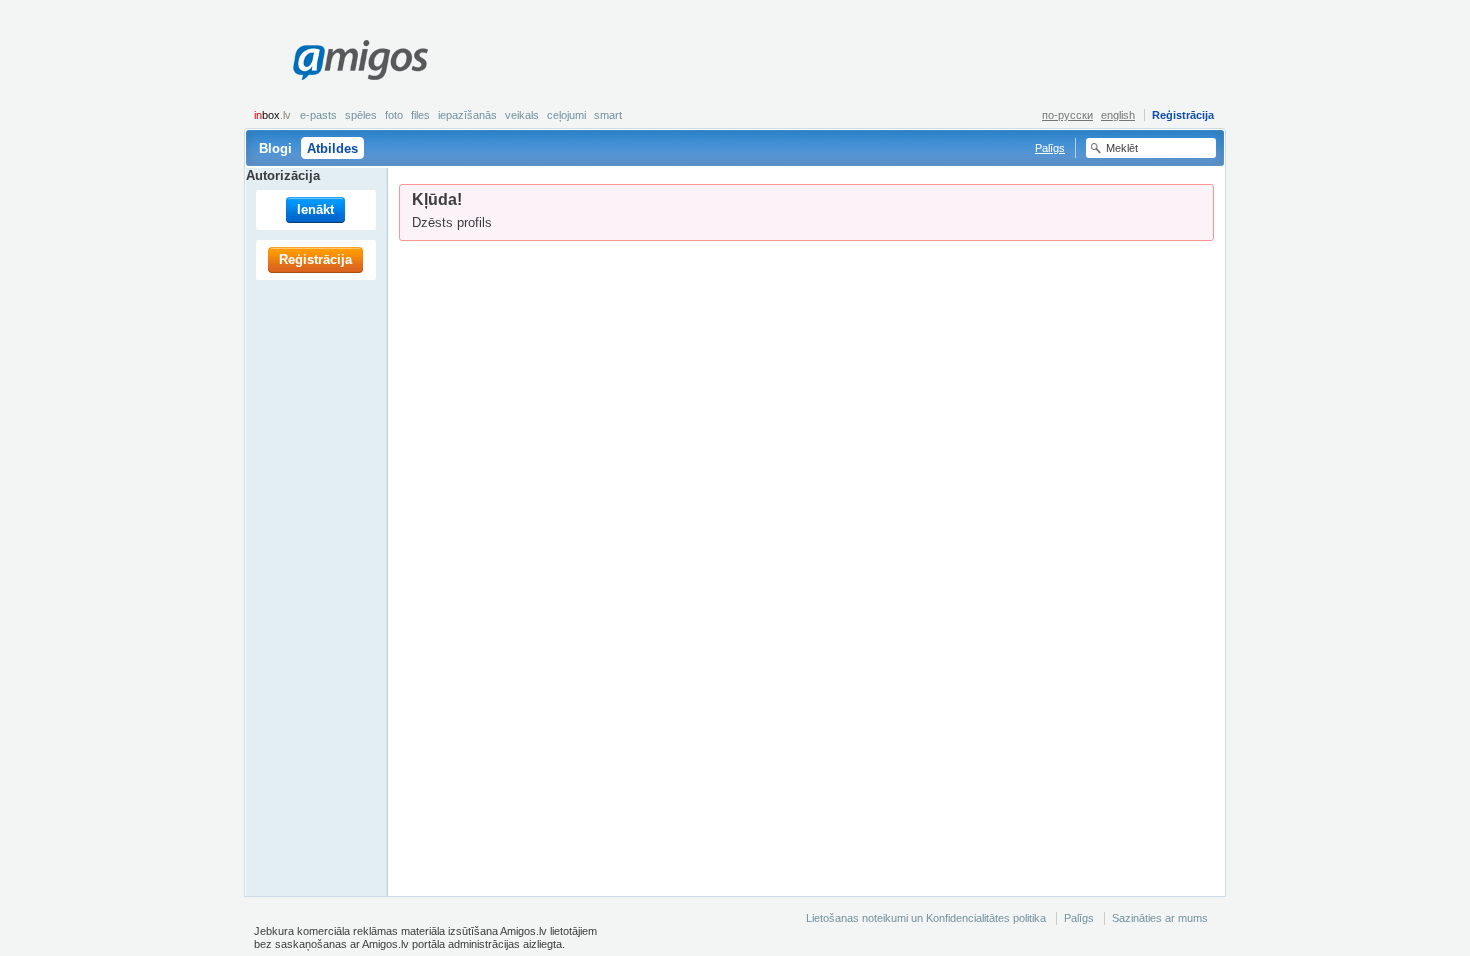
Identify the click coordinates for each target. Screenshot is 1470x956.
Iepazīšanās (467, 115)
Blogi (275, 148)
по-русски (1067, 115)
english (1118, 115)
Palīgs (1050, 148)
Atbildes (332, 148)
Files (420, 115)
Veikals (522, 115)
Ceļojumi (566, 115)
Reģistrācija (1183, 115)
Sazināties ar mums (1160, 918)
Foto (394, 115)
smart (608, 115)
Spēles (361, 115)
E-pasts (318, 115)
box (272, 115)
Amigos (360, 60)
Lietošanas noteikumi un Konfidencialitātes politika (926, 918)
